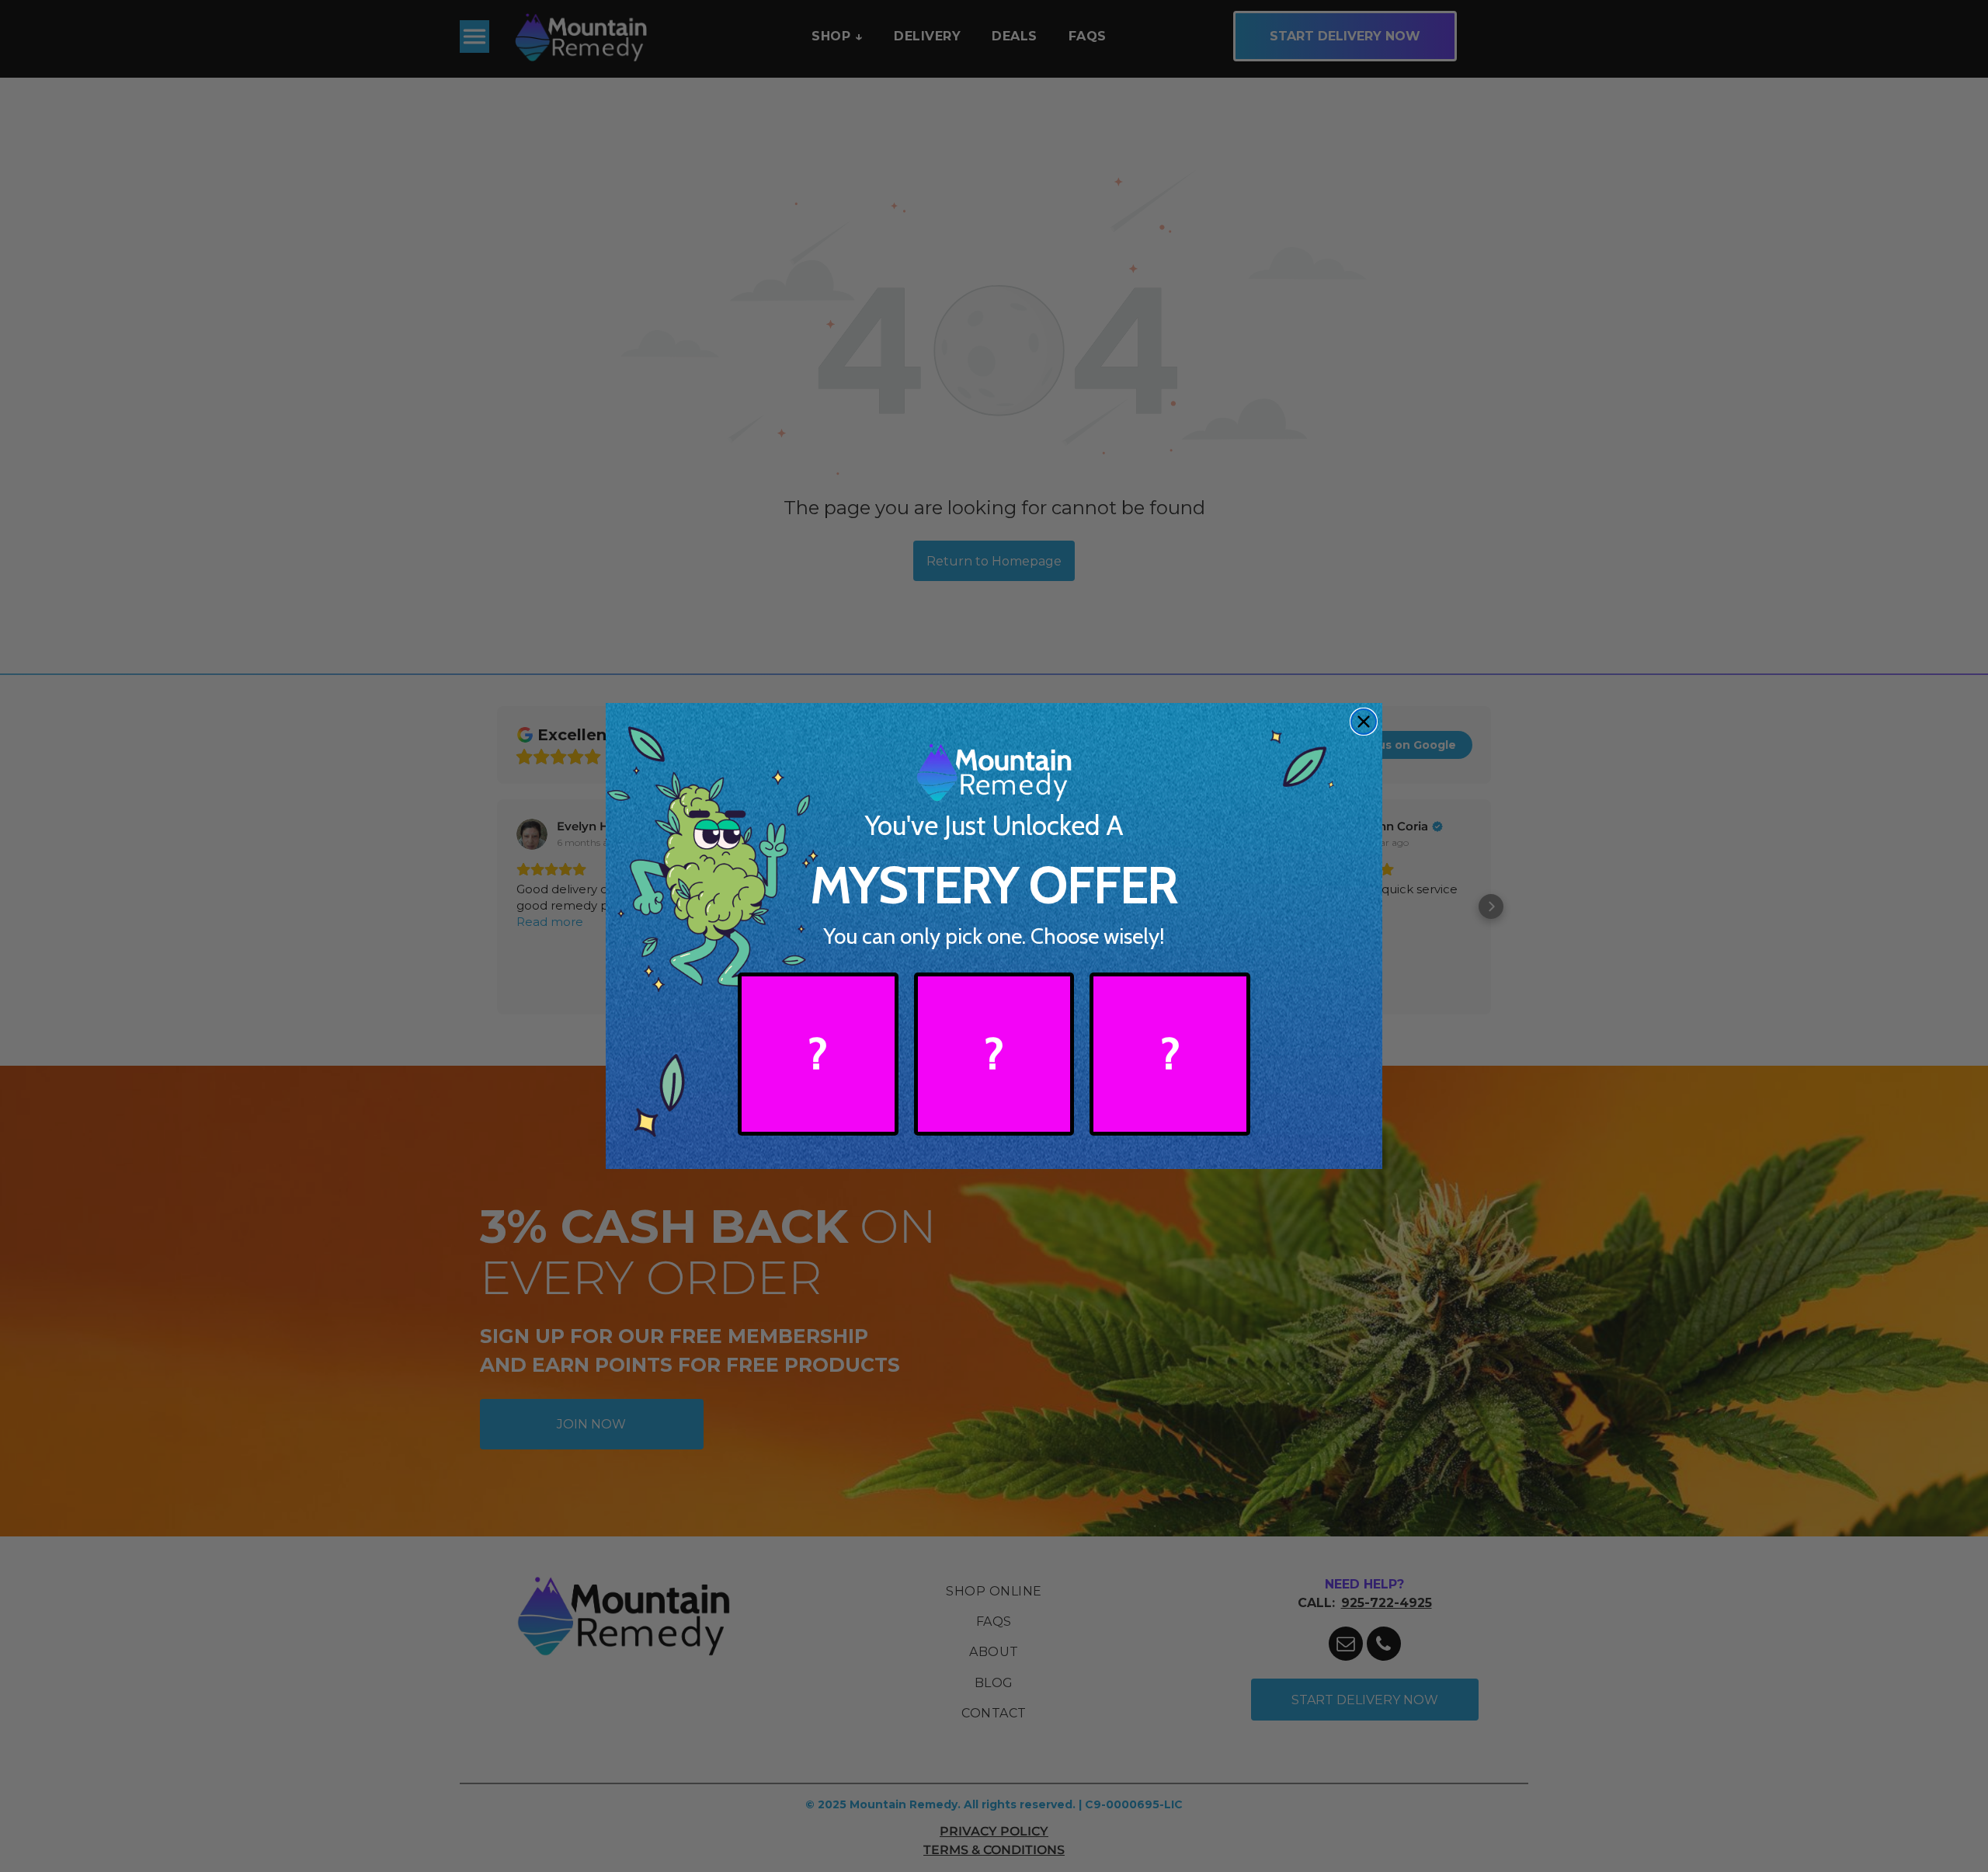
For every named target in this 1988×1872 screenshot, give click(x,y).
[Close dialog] (1364, 722)
